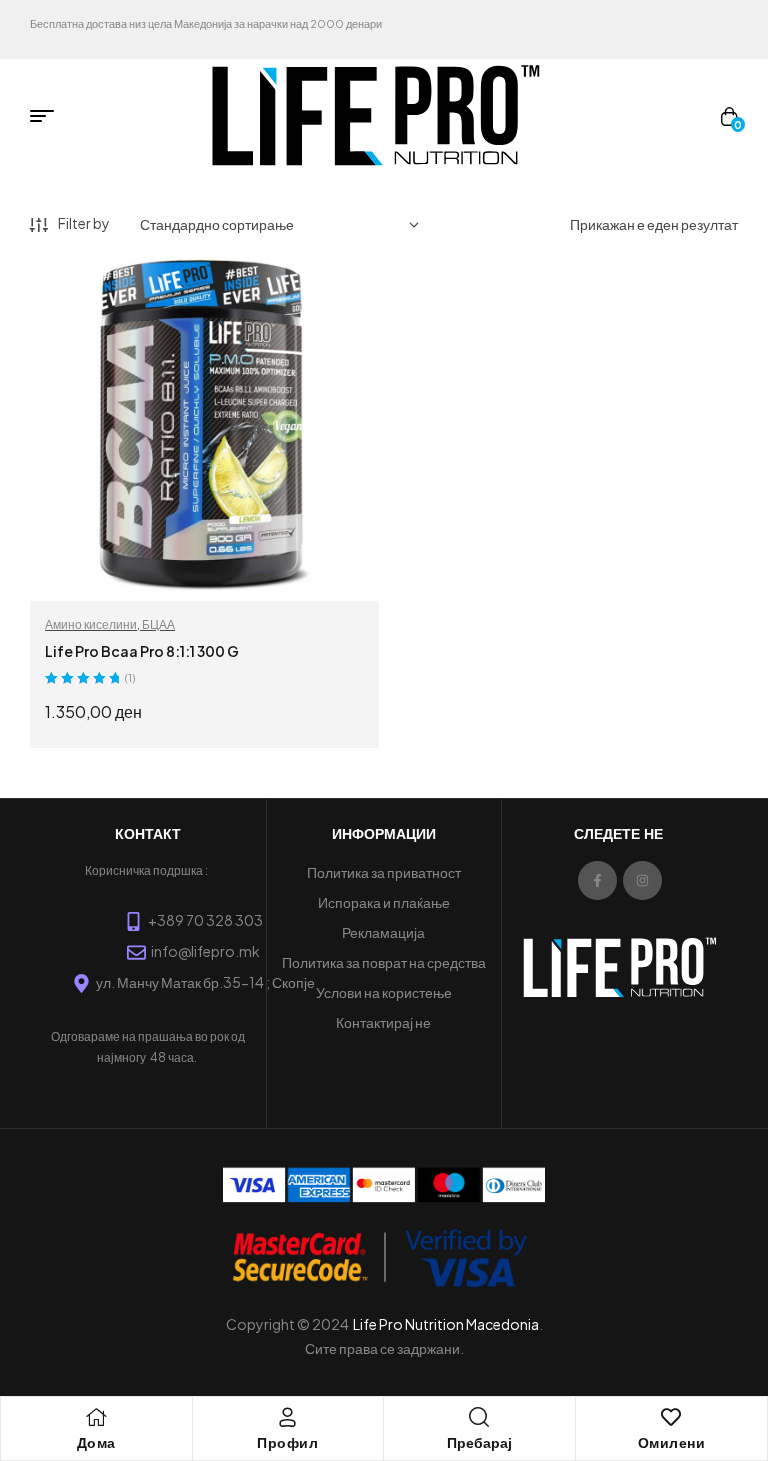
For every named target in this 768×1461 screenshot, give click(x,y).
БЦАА (158, 624)
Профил (287, 1443)
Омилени (672, 1443)
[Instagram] (642, 880)
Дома (96, 1443)
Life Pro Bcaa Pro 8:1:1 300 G (142, 651)
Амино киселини (91, 624)
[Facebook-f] (597, 880)
